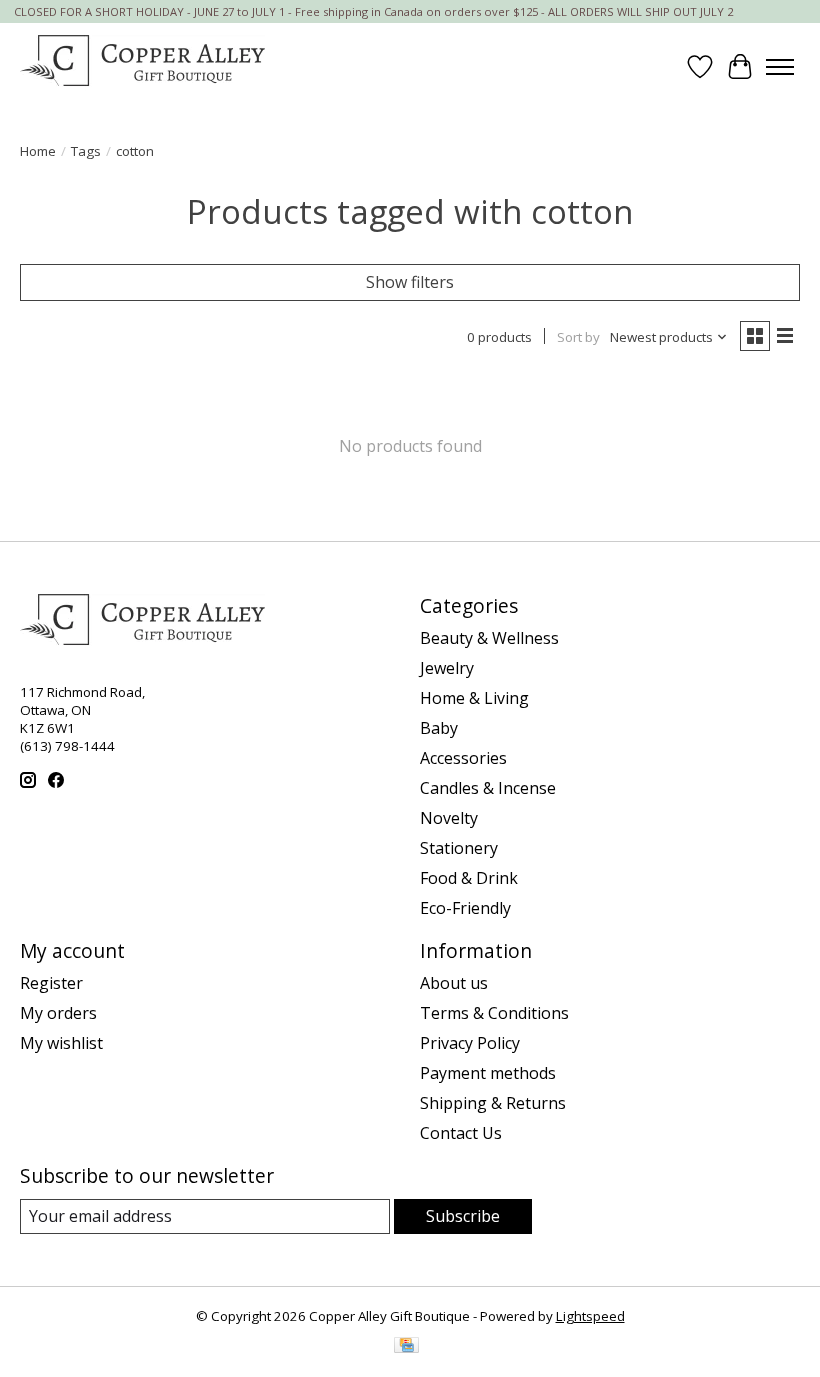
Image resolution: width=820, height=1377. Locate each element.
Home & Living (474, 698)
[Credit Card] (406, 1347)
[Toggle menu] (780, 67)
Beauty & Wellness (489, 638)
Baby (439, 728)
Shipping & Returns (493, 1103)
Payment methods (488, 1073)
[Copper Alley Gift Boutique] (142, 66)
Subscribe (463, 1216)
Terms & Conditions (494, 1013)
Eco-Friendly (465, 908)
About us (454, 983)
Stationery (459, 848)
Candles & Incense (488, 788)
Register (51, 983)
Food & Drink (469, 878)
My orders (58, 1013)
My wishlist (61, 1043)
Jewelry (447, 668)
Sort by (578, 337)
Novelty (449, 818)
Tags (86, 151)
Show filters (410, 282)
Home (38, 151)
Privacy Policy (470, 1043)
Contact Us (461, 1133)
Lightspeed (590, 1316)
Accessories (463, 758)
